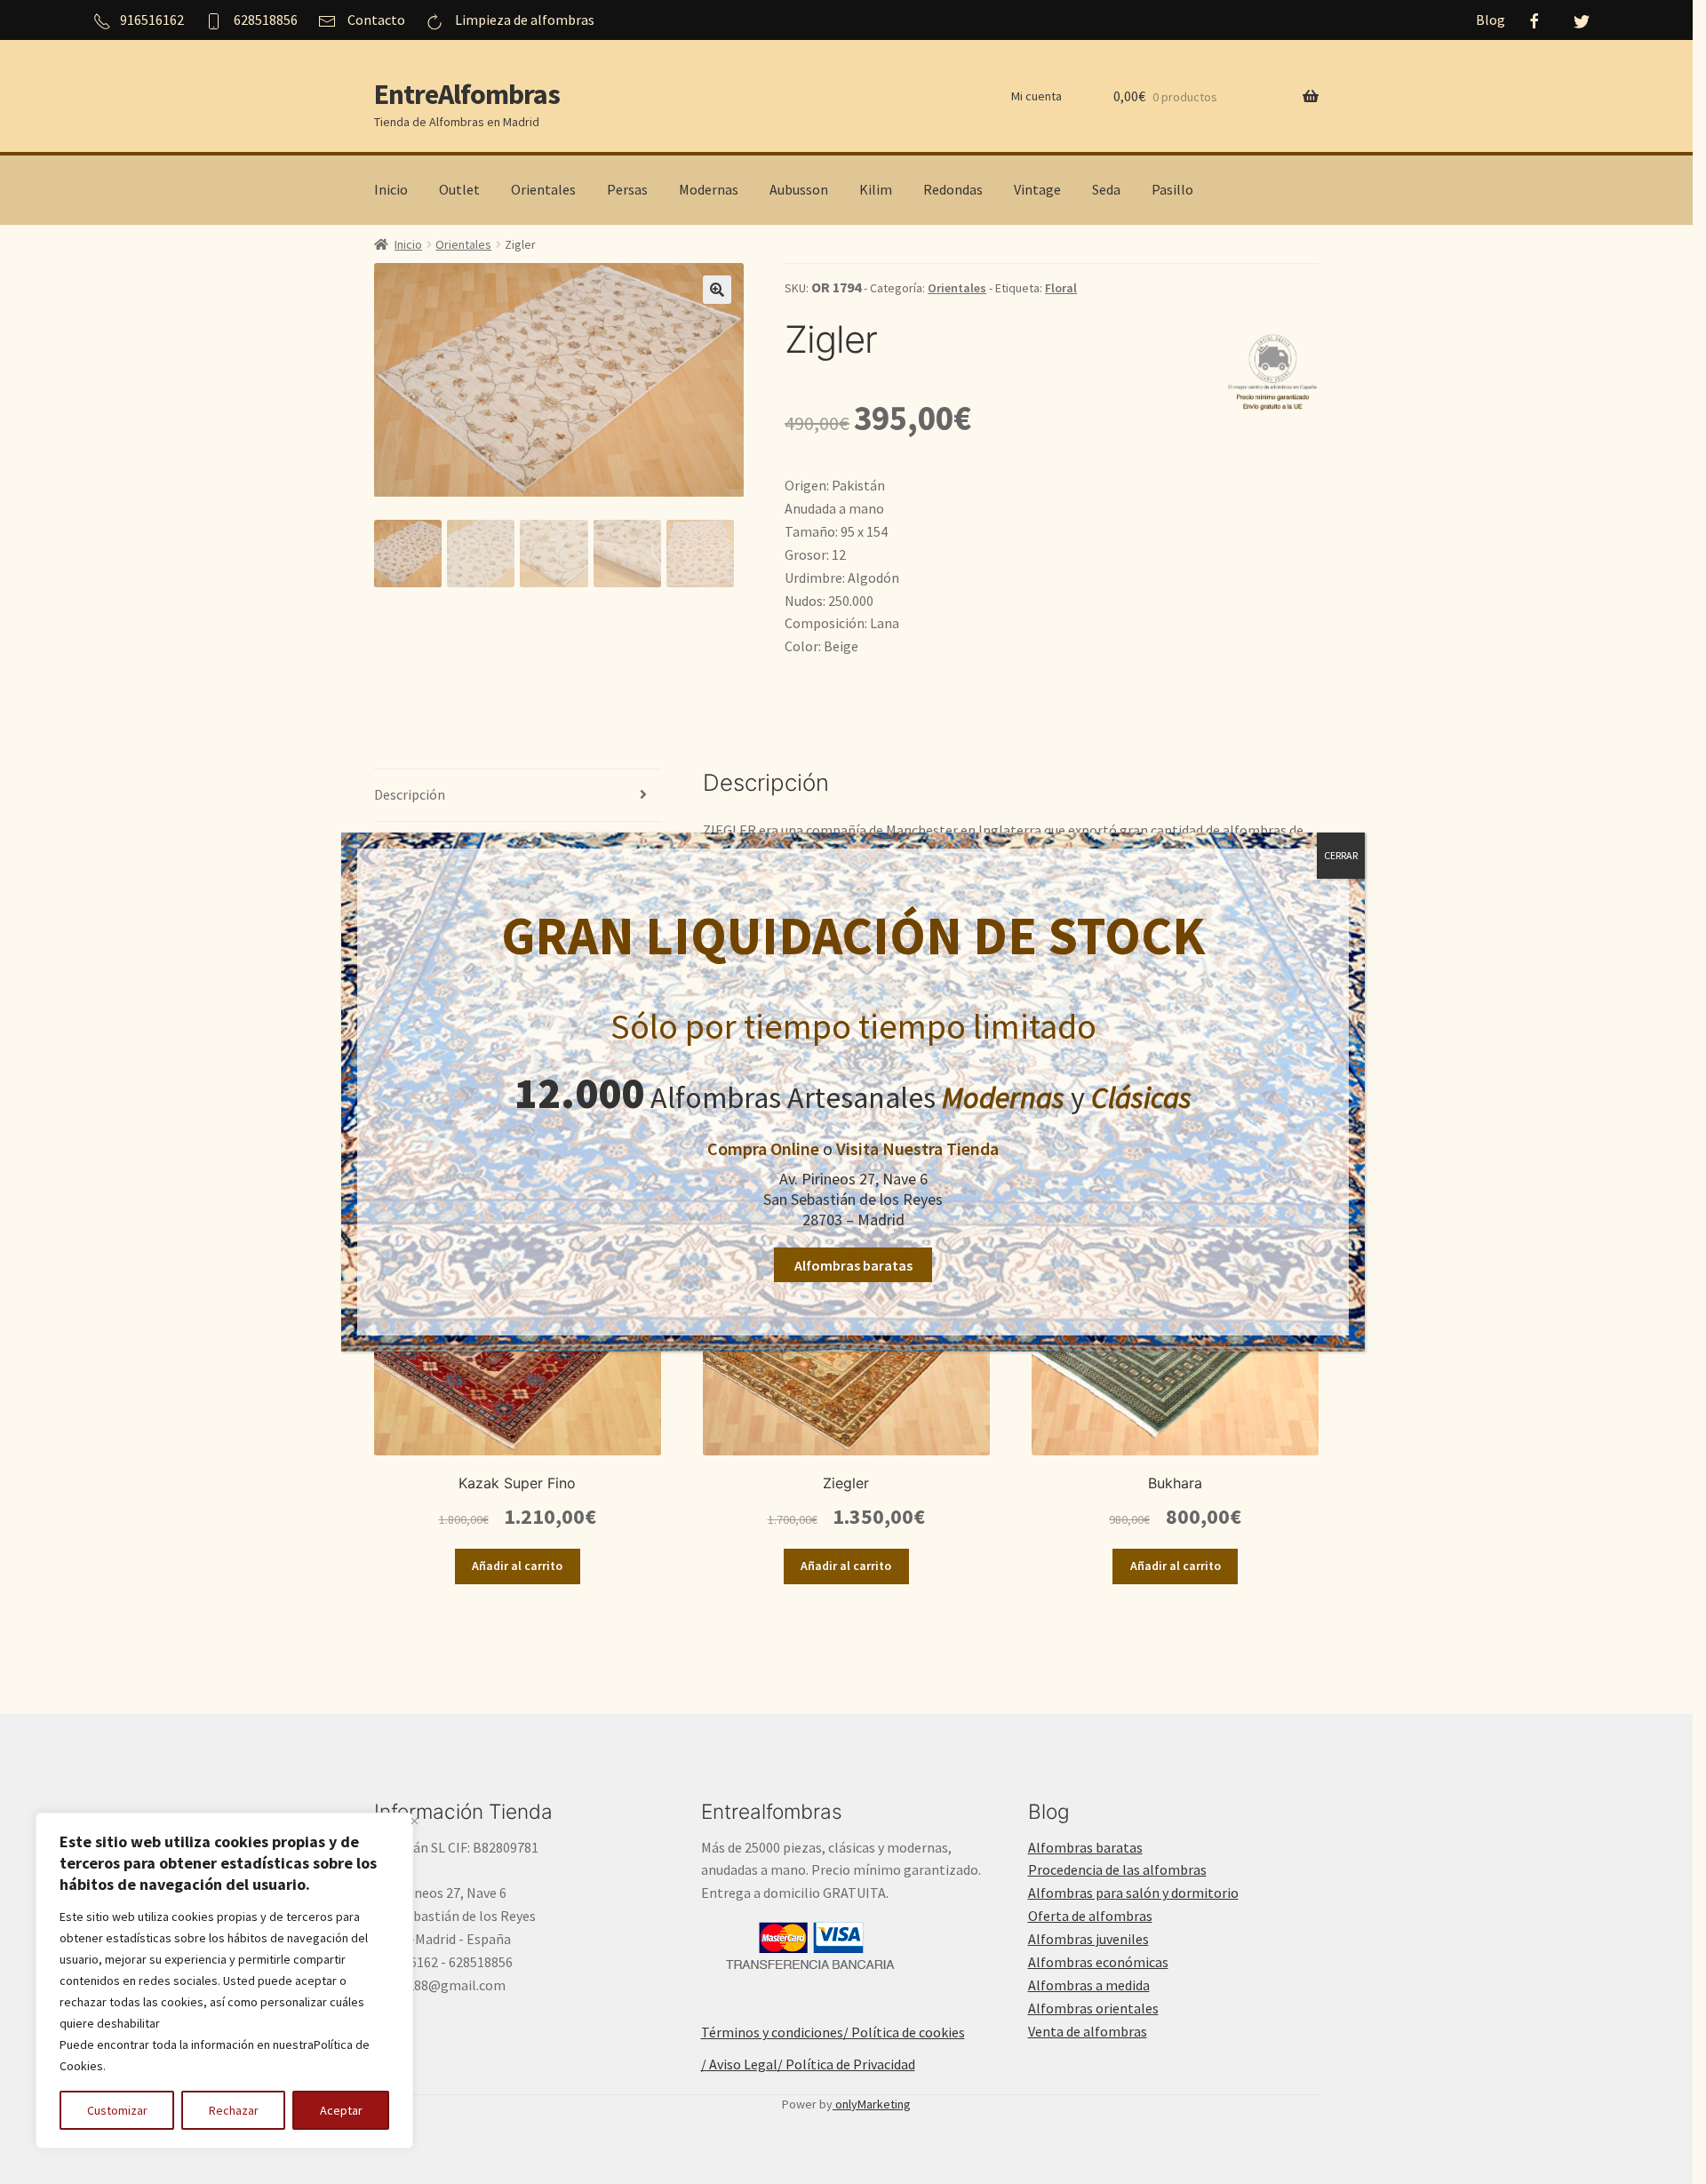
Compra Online (763, 1148)
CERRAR (1341, 855)
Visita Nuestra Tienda (917, 1148)
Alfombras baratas (853, 1265)
